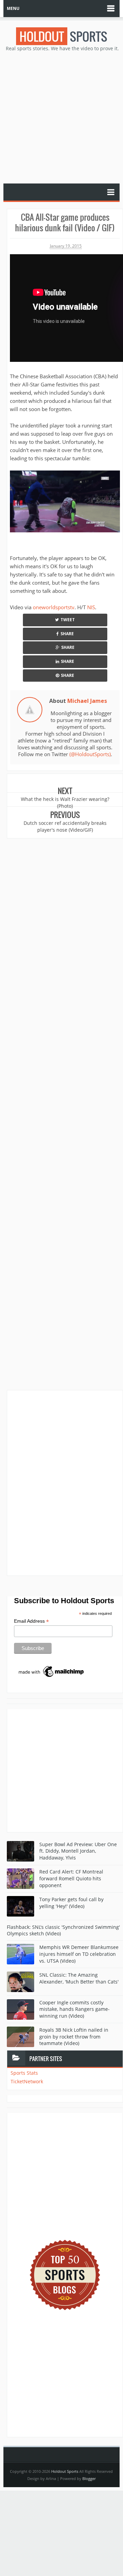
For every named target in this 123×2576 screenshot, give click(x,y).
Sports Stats (24, 2073)
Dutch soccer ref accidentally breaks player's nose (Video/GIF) (65, 826)
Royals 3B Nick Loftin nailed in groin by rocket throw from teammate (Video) (74, 2036)
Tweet (68, 620)
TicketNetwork (27, 2081)
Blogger (89, 2478)
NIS (91, 607)
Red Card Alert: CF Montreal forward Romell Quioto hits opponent (71, 1878)
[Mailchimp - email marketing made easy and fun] (52, 1671)
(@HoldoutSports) (90, 754)
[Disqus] (65, 1483)
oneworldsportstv (54, 607)
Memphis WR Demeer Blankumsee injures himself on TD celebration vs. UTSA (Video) (79, 1954)
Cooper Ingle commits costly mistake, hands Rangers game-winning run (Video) (74, 2009)
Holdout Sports (65, 2471)
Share (67, 634)
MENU (13, 8)
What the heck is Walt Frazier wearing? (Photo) (65, 802)
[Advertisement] (61, 117)
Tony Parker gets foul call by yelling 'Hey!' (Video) (71, 1903)
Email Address (31, 1621)
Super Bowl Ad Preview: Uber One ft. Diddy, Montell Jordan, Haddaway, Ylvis (78, 1851)
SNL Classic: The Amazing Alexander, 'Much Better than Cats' (79, 1978)
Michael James (87, 701)
